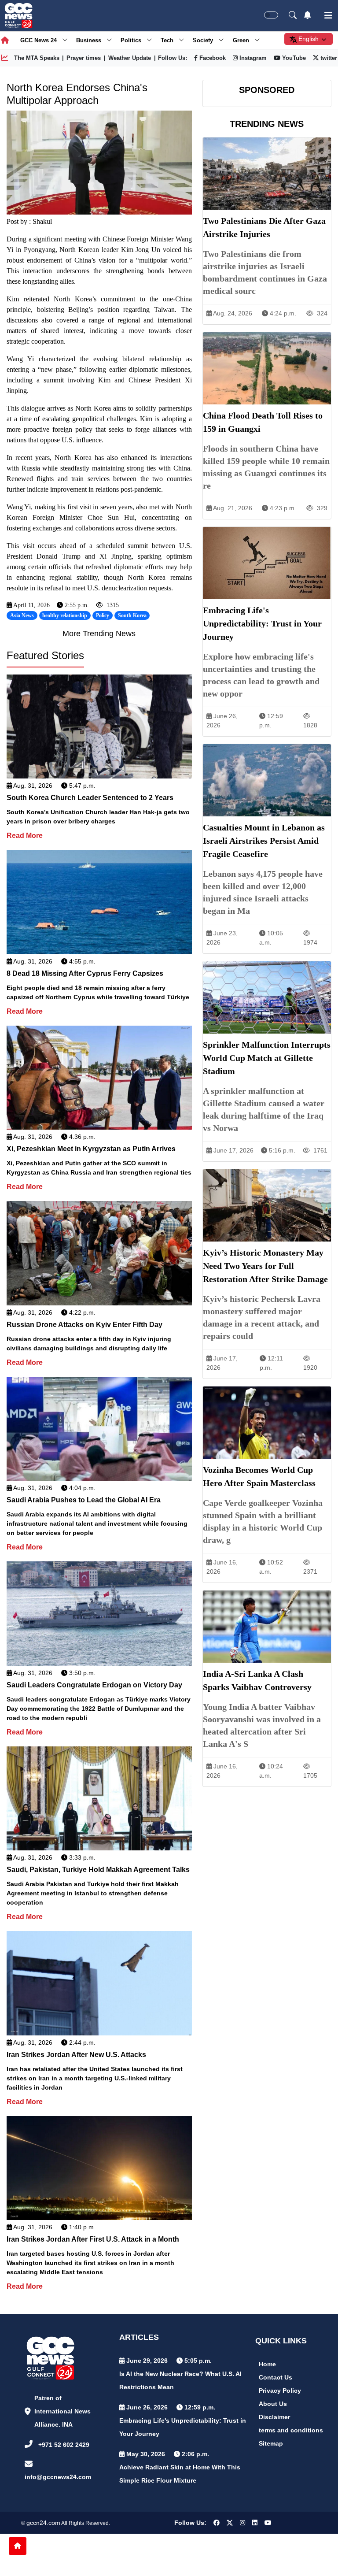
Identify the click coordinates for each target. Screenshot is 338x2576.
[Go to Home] (18, 2546)
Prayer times (84, 58)
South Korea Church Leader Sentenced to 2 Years (90, 798)
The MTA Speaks (37, 58)
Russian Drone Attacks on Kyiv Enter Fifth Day (84, 1325)
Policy (103, 615)
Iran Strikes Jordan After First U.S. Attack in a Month (93, 2239)
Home (267, 2364)
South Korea (132, 615)
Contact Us (276, 2377)
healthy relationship (65, 615)
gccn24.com (43, 2523)
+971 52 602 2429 (64, 2445)
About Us (273, 2404)
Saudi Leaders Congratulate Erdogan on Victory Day (94, 1685)
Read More (25, 836)
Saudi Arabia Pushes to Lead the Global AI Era (84, 1500)
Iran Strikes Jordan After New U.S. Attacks (76, 2055)
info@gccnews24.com (58, 2477)
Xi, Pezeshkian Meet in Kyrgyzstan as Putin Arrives (91, 1149)
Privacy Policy (280, 2391)
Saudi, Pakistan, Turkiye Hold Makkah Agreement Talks (98, 1870)
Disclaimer (274, 2417)
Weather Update (130, 58)
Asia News (22, 615)
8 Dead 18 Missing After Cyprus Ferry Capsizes (85, 973)
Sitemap (271, 2443)
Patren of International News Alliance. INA (62, 2411)
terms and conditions (291, 2430)
